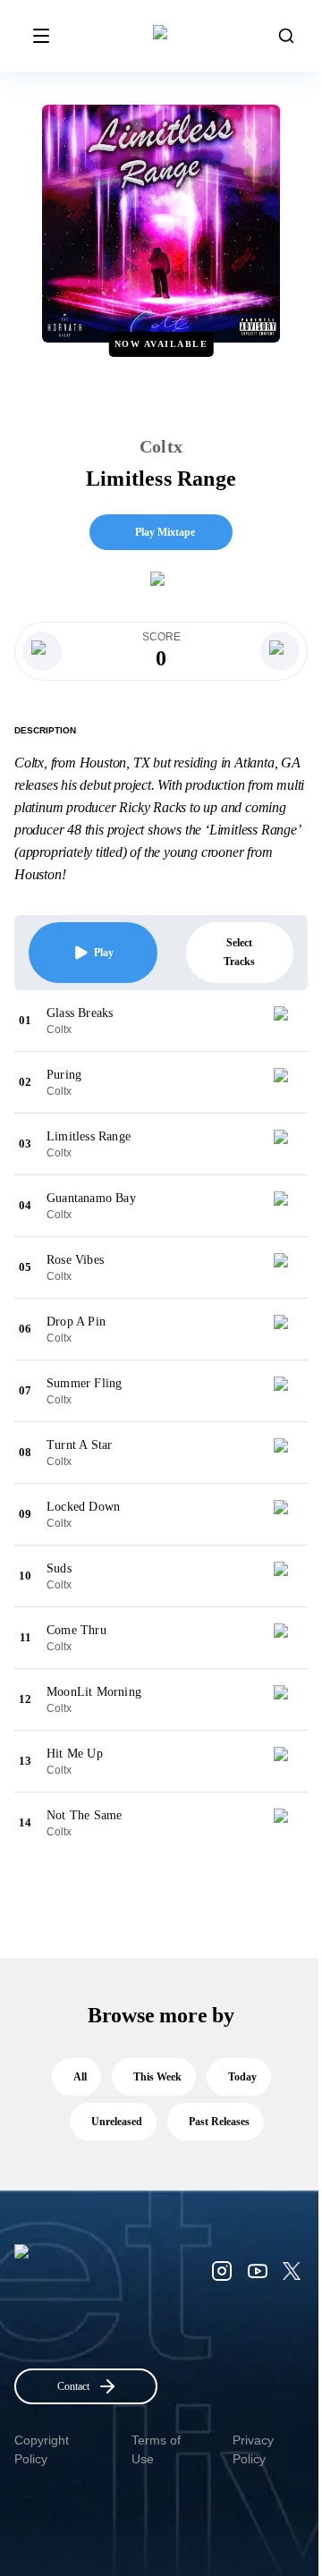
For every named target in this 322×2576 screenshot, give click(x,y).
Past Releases (219, 2122)
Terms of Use (156, 2449)
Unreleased (117, 2122)
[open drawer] (41, 36)
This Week (157, 2077)
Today (242, 2077)
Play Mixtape (165, 532)
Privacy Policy (253, 2449)
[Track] (288, 1021)
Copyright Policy (42, 2449)
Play (104, 953)
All (80, 2077)
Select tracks (239, 952)
